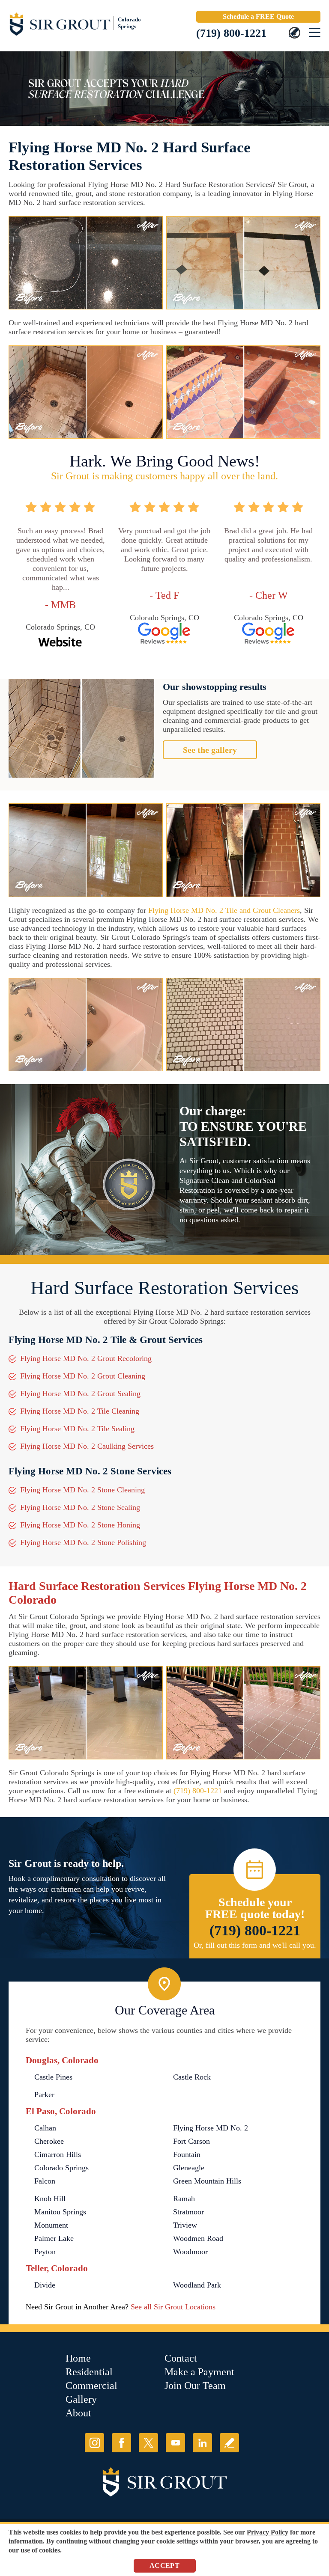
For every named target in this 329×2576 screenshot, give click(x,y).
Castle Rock (192, 2077)
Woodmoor (190, 2252)
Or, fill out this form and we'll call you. (255, 1945)
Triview (185, 2225)
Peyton (45, 2252)
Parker (44, 2095)
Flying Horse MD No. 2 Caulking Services (87, 1446)
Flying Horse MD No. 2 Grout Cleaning (83, 1376)
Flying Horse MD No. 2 (211, 2128)
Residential (89, 2372)
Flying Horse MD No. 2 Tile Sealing (77, 1429)
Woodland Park (197, 2285)
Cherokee (49, 2141)
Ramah (184, 2199)
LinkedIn (202, 2443)
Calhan (45, 2128)
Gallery (81, 2399)
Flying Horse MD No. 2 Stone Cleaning (82, 1490)
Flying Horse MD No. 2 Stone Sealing (80, 1507)
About (78, 2413)
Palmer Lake (54, 2238)
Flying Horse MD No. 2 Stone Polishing (83, 1542)
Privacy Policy (268, 2532)
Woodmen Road (198, 2238)
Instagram (94, 2443)
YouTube (175, 2443)
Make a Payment (199, 2372)
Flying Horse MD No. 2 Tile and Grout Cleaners (224, 910)
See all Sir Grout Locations (173, 2307)
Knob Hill (50, 2199)
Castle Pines (53, 2077)
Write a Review (229, 2443)
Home (78, 2358)
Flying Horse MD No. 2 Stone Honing (80, 1525)
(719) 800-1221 (231, 33)
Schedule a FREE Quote (258, 16)
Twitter (148, 2443)
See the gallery (210, 750)
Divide (45, 2285)
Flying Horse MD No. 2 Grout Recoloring (86, 1358)
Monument (51, 2225)
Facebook (121, 2443)
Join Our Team (195, 2386)
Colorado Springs (61, 2168)
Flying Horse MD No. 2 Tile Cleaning (80, 1411)
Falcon (45, 2181)
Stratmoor (188, 2212)
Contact (181, 2358)
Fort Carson (191, 2141)
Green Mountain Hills (207, 2181)
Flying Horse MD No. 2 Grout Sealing (80, 1393)
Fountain (187, 2154)
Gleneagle (189, 2168)
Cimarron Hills (58, 2154)
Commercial (91, 2386)
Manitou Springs (60, 2212)
